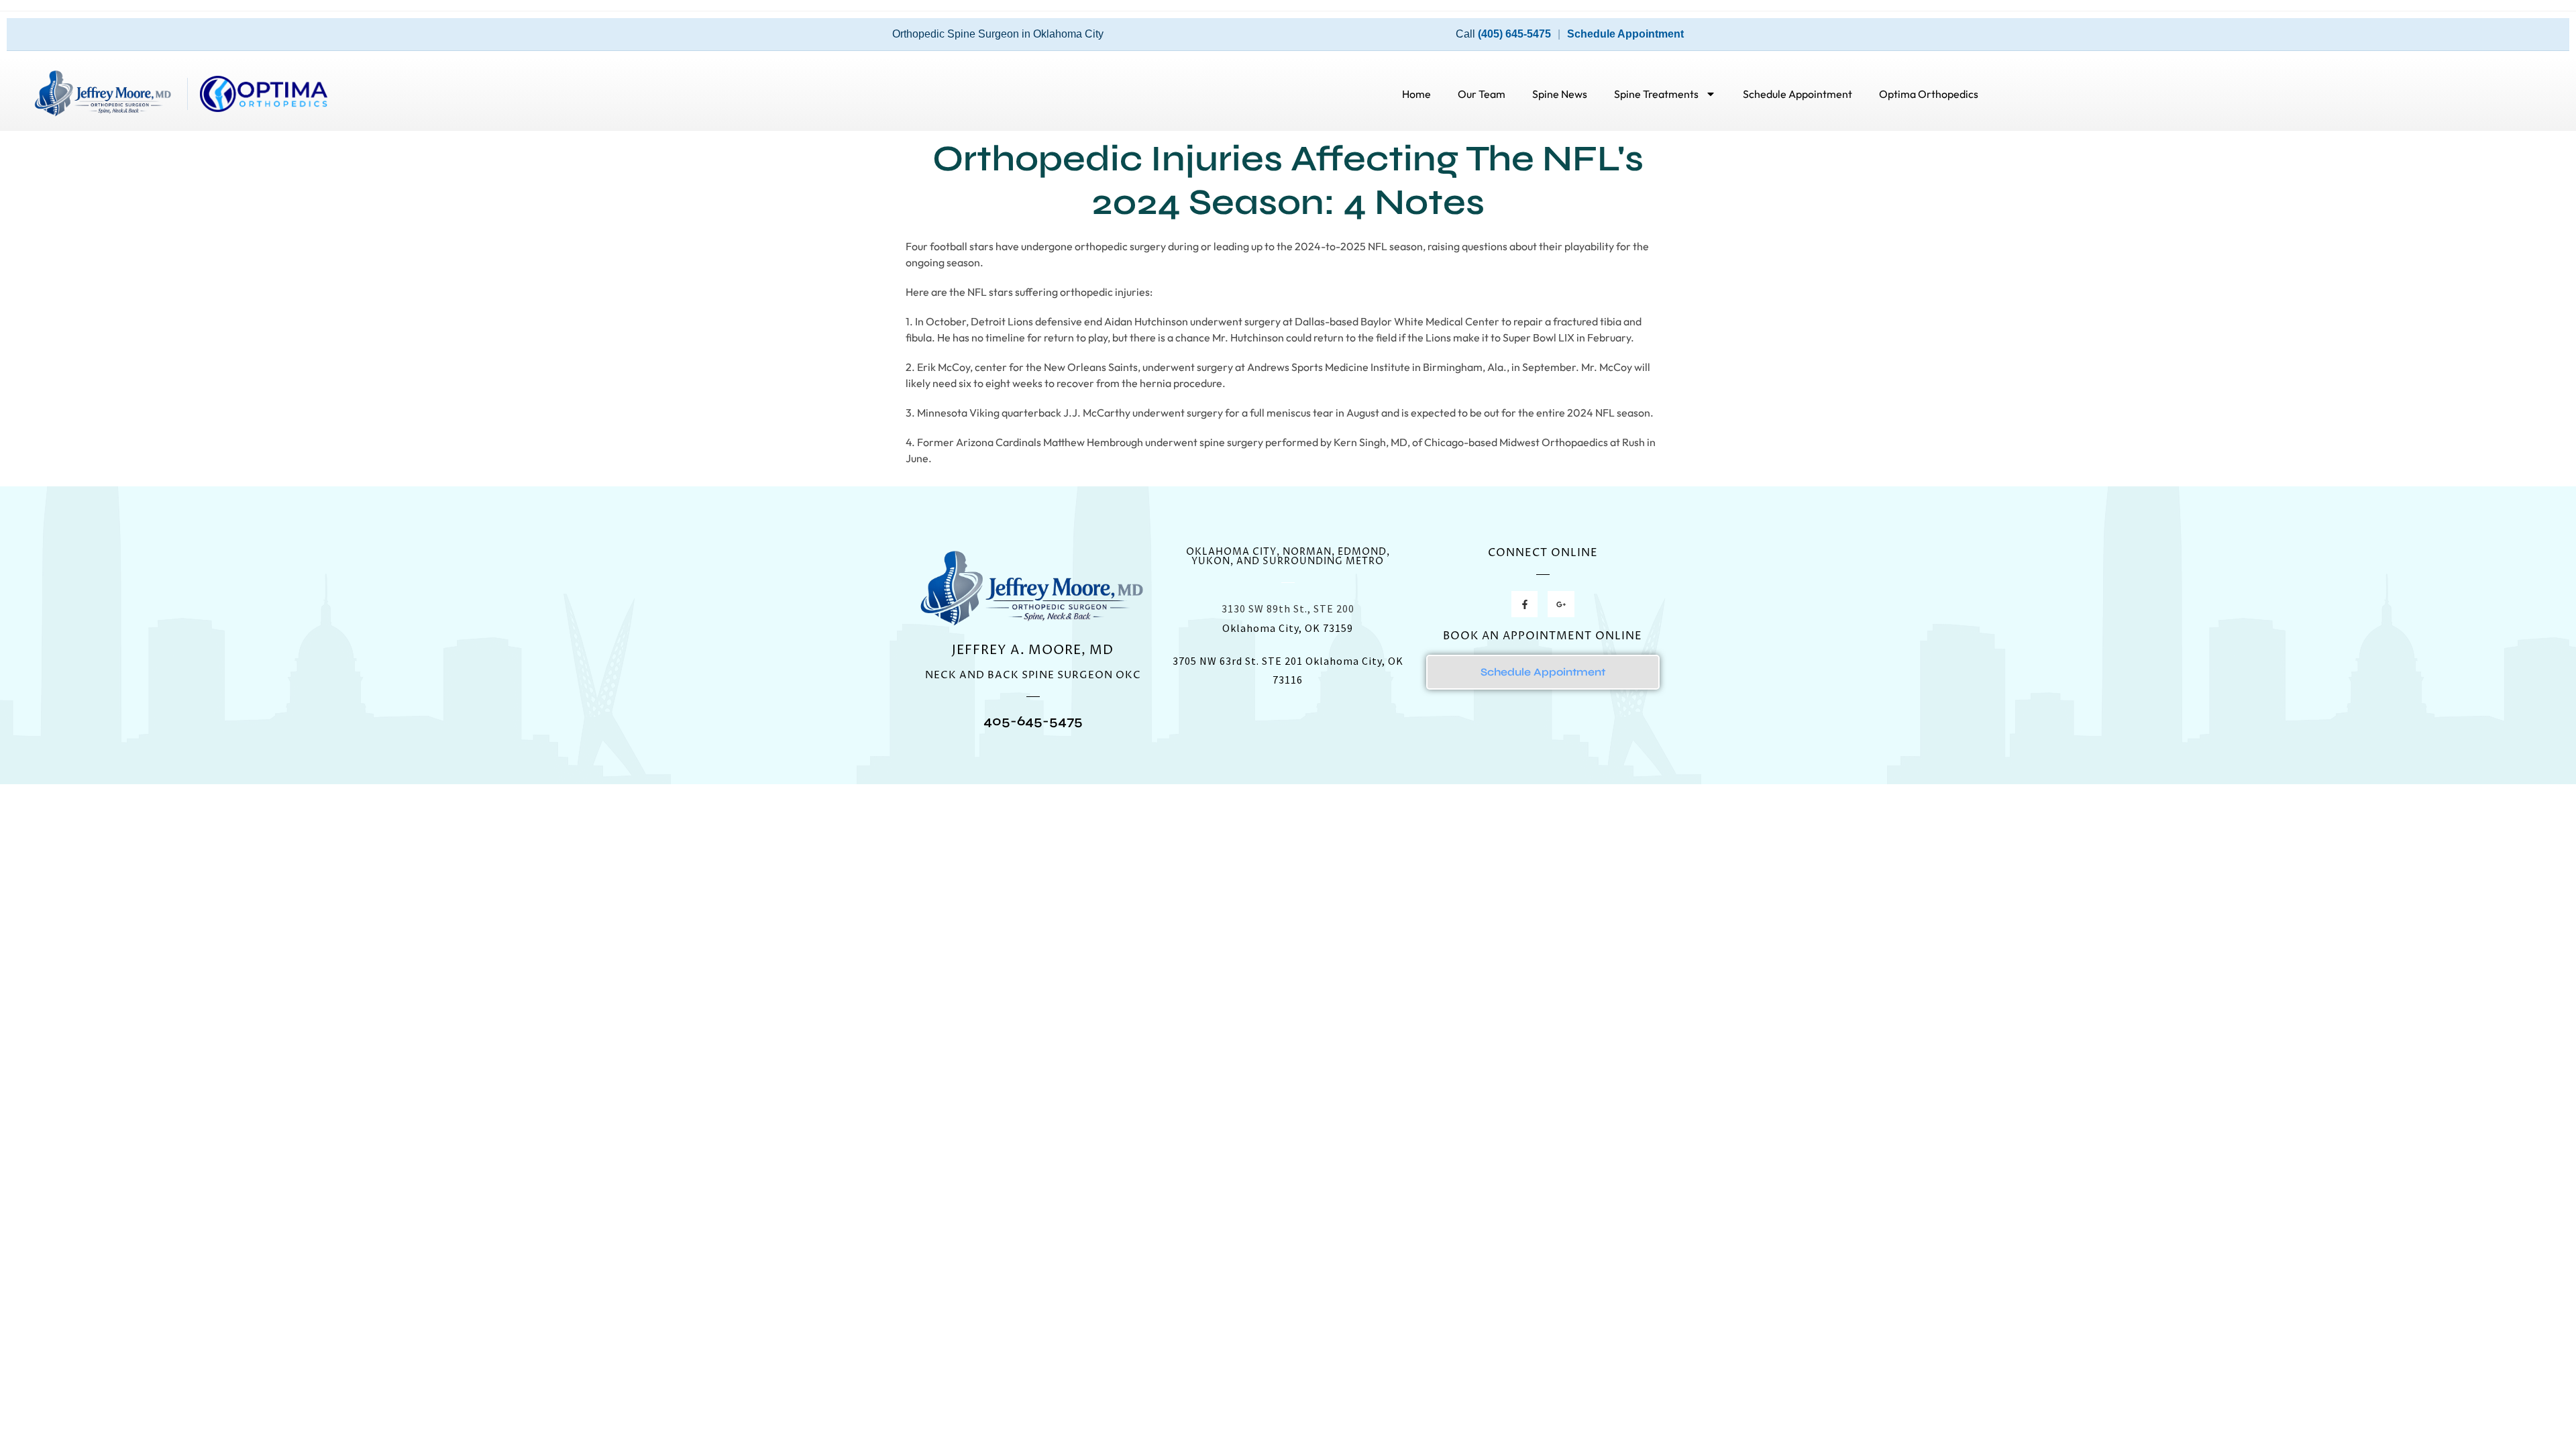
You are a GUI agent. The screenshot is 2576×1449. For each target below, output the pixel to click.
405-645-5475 (1033, 721)
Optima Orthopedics (1929, 94)
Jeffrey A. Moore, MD (1033, 650)
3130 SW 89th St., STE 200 (1288, 608)
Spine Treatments (1656, 94)
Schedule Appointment (1625, 34)
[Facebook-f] (1524, 604)
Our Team (1482, 94)
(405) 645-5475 (1514, 34)
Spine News (1560, 94)
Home (1416, 94)
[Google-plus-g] (1561, 604)
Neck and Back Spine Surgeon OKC (1033, 675)
